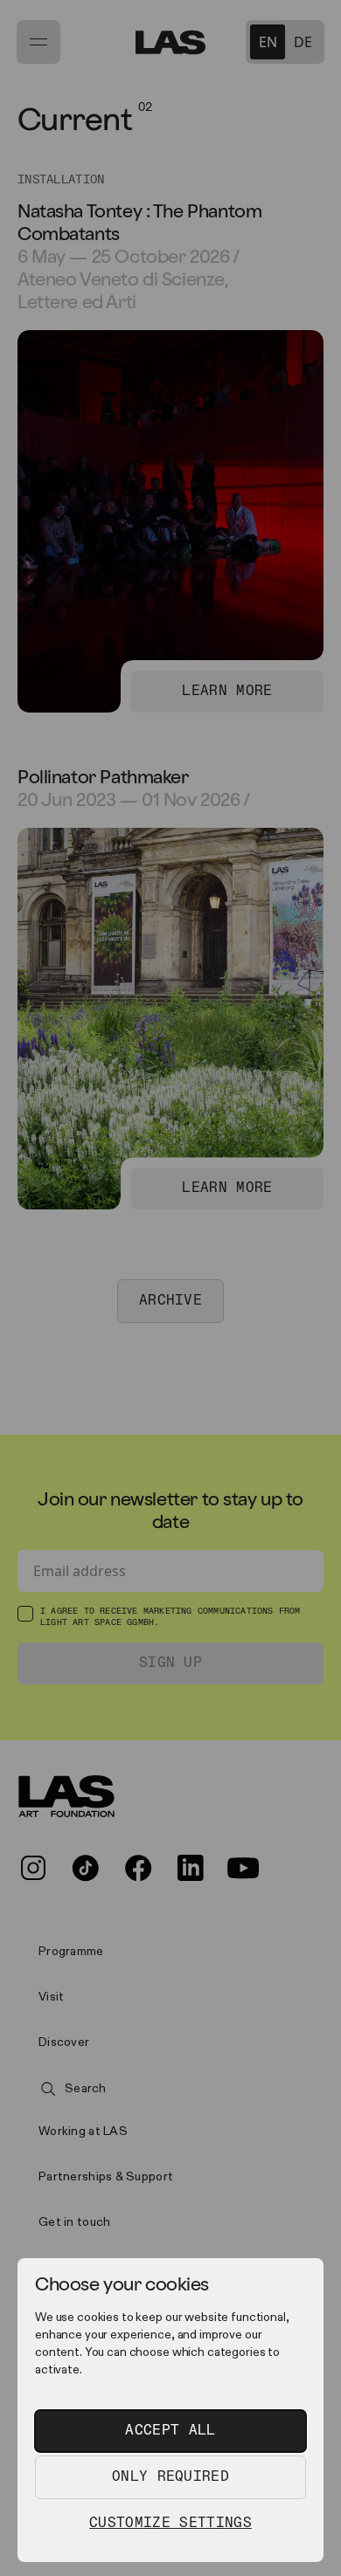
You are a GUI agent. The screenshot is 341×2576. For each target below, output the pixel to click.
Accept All (170, 2431)
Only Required (170, 2477)
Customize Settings (170, 2523)
